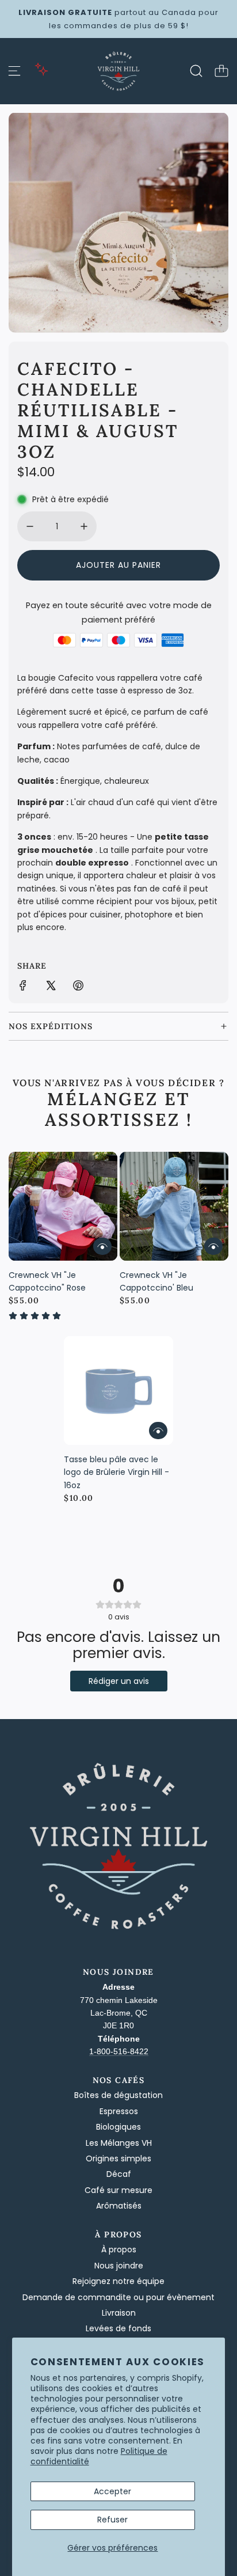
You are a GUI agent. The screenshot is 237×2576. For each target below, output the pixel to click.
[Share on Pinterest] (78, 987)
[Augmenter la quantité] (84, 526)
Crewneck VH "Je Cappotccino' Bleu (156, 1281)
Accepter (112, 2491)
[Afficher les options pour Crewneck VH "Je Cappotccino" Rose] (102, 1246)
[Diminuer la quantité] (30, 526)
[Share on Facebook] (23, 987)
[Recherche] (196, 71)
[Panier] (221, 71)
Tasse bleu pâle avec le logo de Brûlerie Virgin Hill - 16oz (116, 1472)
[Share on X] (51, 987)
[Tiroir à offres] (41, 69)
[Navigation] (14, 71)
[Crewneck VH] (63, 1206)
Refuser (112, 2520)
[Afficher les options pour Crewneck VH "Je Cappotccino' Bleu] (213, 1246)
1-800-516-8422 (119, 2051)
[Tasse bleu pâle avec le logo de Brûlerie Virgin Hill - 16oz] (118, 1391)
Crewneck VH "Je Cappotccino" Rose (47, 1281)
